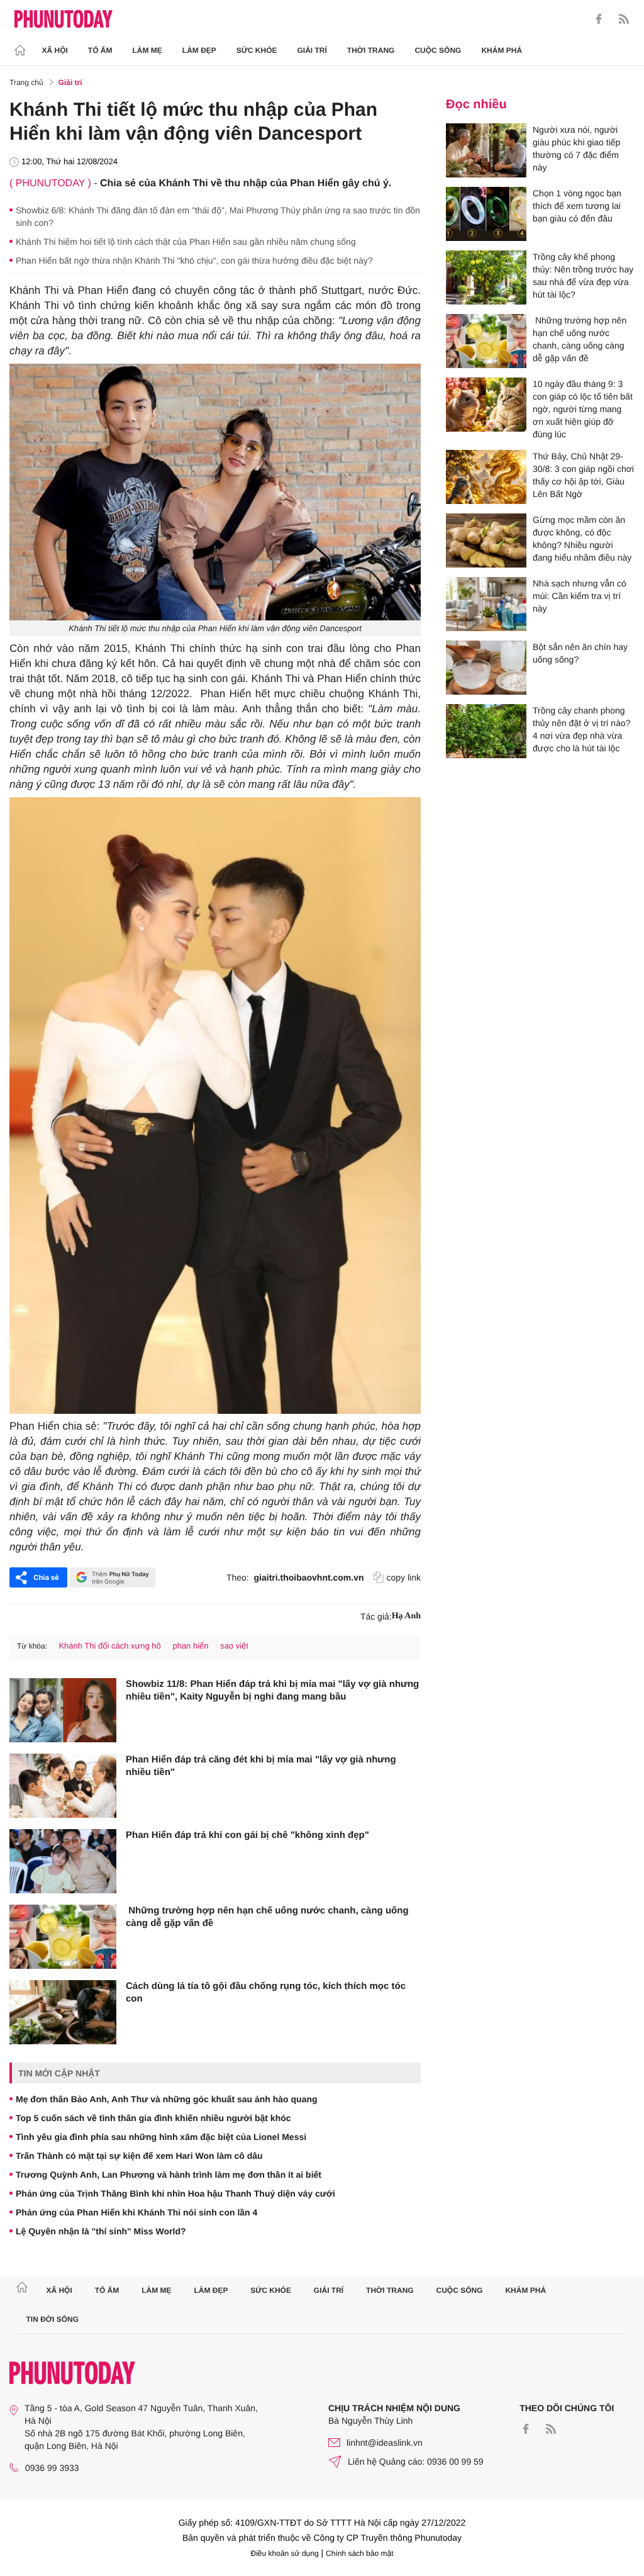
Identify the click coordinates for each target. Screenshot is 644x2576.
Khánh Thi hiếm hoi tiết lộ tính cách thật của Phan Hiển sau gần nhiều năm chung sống (186, 242)
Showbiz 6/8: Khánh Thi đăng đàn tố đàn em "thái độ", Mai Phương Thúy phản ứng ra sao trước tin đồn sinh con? (218, 216)
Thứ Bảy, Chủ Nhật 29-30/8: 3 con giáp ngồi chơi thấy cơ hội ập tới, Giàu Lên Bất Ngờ (583, 475)
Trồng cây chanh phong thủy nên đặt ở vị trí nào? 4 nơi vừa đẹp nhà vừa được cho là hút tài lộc (582, 729)
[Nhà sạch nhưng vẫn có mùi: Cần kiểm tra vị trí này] (486, 604)
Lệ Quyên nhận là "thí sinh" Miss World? (101, 2231)
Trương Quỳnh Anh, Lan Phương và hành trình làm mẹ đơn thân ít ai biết (169, 2175)
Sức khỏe (257, 50)
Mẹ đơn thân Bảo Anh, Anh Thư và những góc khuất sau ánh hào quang (167, 2099)
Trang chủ (26, 82)
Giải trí (312, 50)
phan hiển (190, 1646)
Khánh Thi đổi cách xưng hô (109, 1646)
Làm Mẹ (147, 50)
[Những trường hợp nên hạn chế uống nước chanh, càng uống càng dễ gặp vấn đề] (63, 1937)
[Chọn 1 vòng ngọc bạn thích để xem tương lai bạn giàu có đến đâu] (486, 214)
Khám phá (502, 50)
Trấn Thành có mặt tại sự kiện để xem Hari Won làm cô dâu (139, 2156)
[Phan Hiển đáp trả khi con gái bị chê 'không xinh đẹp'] (63, 1861)
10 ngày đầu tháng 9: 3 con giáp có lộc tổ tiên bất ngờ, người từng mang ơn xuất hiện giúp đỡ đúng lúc (583, 409)
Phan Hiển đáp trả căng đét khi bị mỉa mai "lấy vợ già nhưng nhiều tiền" (261, 1766)
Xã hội (55, 50)
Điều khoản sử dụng (285, 2553)
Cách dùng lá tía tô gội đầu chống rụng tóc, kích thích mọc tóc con (266, 1992)
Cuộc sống (438, 50)
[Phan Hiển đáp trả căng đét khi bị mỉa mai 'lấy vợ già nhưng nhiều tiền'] (63, 1786)
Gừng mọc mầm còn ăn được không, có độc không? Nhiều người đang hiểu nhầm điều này (582, 539)
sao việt (234, 1646)
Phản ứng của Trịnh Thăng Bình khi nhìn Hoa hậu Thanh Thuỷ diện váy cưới (175, 2193)
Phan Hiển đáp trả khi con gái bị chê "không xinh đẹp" (247, 1835)
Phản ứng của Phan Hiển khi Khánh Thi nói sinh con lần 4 (136, 2212)
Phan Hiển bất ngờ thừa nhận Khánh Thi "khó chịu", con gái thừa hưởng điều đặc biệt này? (194, 260)
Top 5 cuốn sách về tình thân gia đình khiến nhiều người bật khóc (153, 2118)
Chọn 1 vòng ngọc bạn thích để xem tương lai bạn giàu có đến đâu (577, 206)
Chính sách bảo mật (359, 2553)
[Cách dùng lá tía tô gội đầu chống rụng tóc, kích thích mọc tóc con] (63, 2012)
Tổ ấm (100, 50)
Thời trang (371, 50)
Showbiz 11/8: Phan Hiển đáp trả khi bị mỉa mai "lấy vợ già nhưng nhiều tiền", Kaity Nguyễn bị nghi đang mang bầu (272, 1690)
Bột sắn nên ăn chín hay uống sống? (580, 653)
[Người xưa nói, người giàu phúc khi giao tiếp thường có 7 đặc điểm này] (486, 150)
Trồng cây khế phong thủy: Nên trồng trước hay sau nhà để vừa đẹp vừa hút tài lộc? (583, 276)
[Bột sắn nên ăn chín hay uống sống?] (486, 668)
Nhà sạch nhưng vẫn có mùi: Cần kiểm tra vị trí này (580, 596)
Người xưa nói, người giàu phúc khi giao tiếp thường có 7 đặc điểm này (576, 148)
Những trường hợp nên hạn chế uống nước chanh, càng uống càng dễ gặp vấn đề (267, 1917)
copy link (404, 1577)
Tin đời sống (53, 2319)
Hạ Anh (406, 1616)
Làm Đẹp (199, 50)
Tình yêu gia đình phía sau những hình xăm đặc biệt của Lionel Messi (161, 2137)
